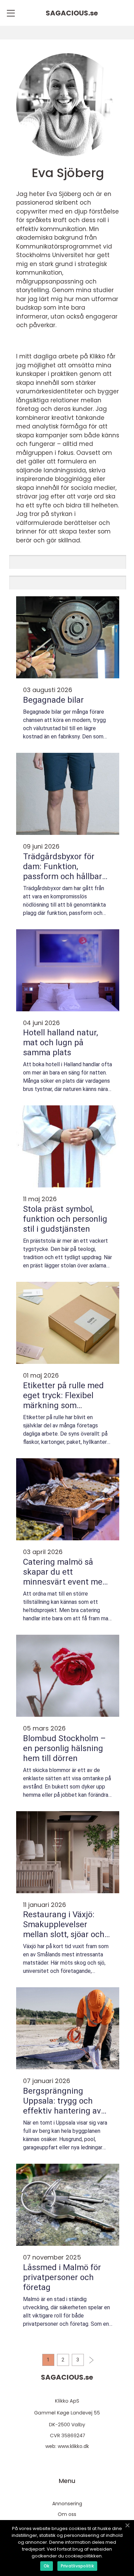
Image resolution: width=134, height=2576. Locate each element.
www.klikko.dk (73, 2446)
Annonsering (67, 2504)
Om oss (67, 2514)
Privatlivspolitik (77, 2566)
